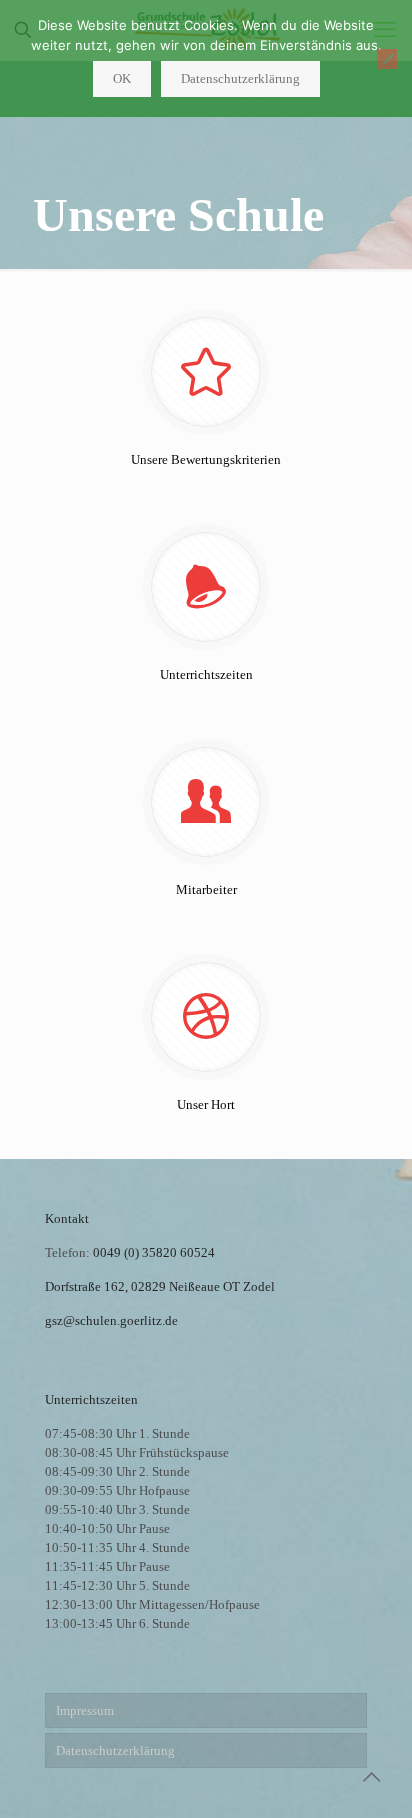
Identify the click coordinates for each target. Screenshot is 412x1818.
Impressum (85, 1710)
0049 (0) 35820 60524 (154, 1252)
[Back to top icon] (371, 1777)
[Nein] (387, 59)
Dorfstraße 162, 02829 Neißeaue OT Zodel (160, 1286)
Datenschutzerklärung (115, 1750)
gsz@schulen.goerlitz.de (111, 1320)
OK (122, 78)
